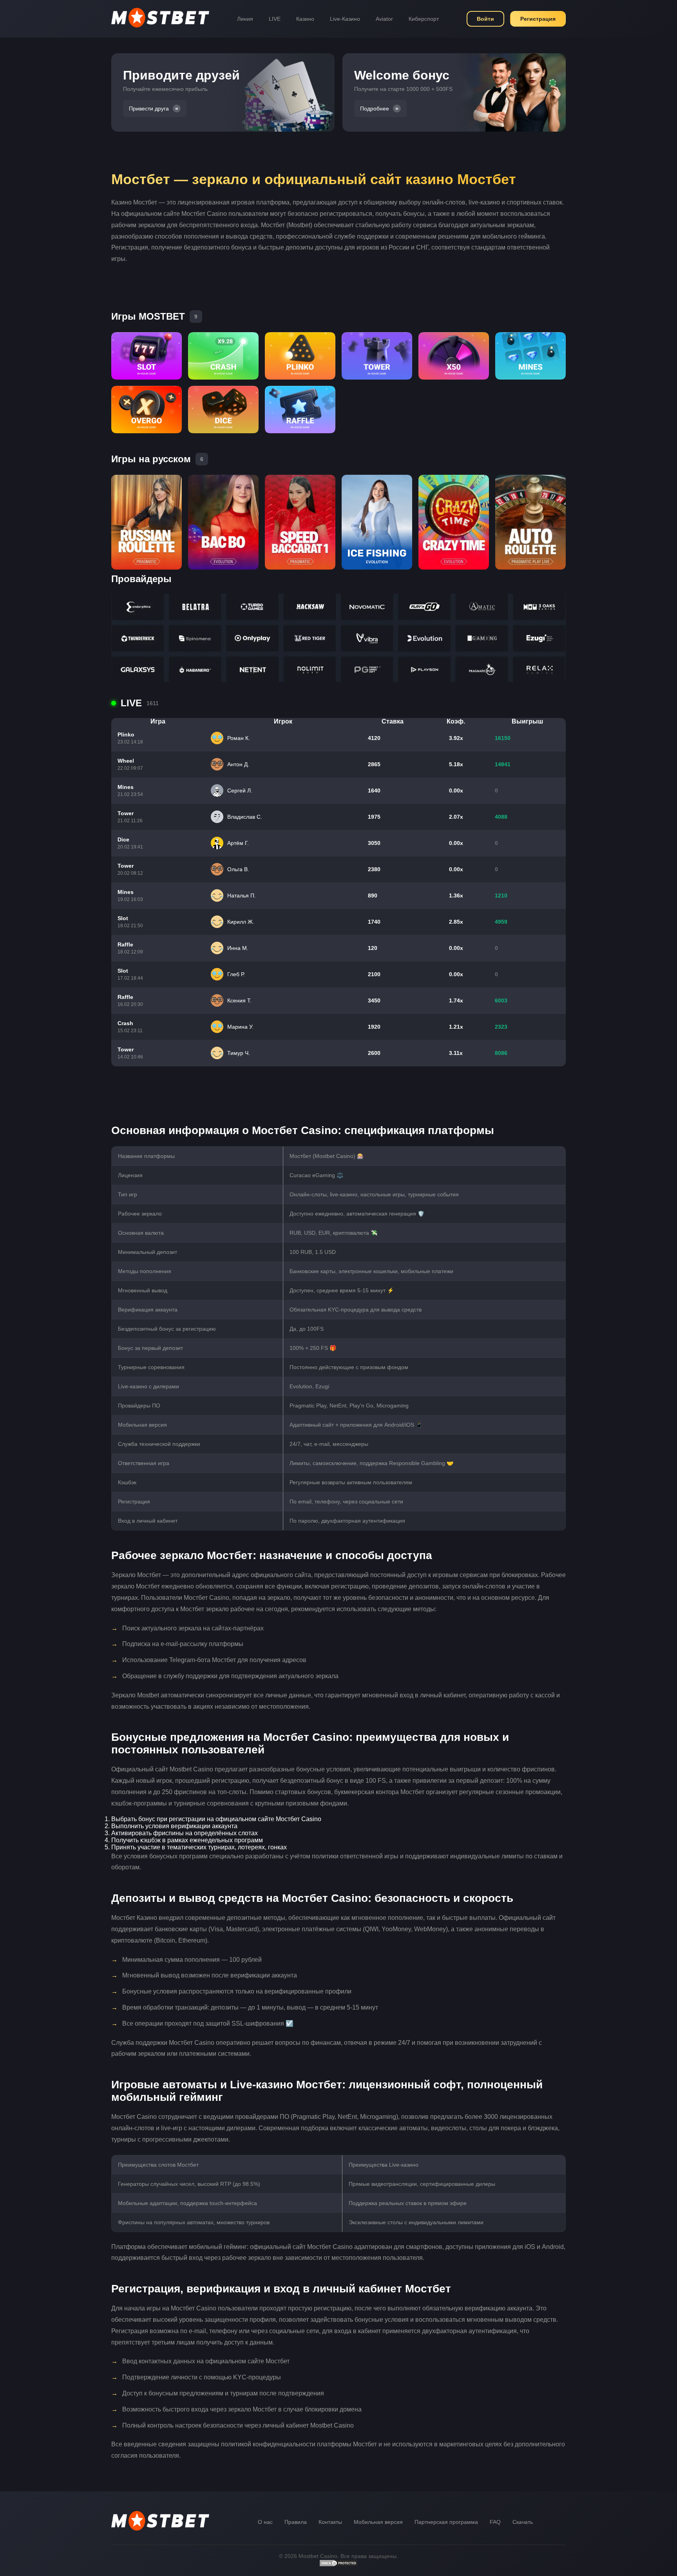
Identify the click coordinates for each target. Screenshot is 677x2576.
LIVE (275, 19)
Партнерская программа (446, 2522)
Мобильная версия (378, 2522)
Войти (485, 19)
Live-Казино (345, 19)
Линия (245, 19)
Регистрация (538, 19)
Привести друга (149, 109)
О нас (265, 2522)
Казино (305, 19)
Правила (296, 2522)
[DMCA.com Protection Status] (338, 2565)
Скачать (523, 2522)
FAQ (495, 2522)
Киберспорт (424, 19)
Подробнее (375, 109)
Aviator (384, 19)
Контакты (330, 2522)
